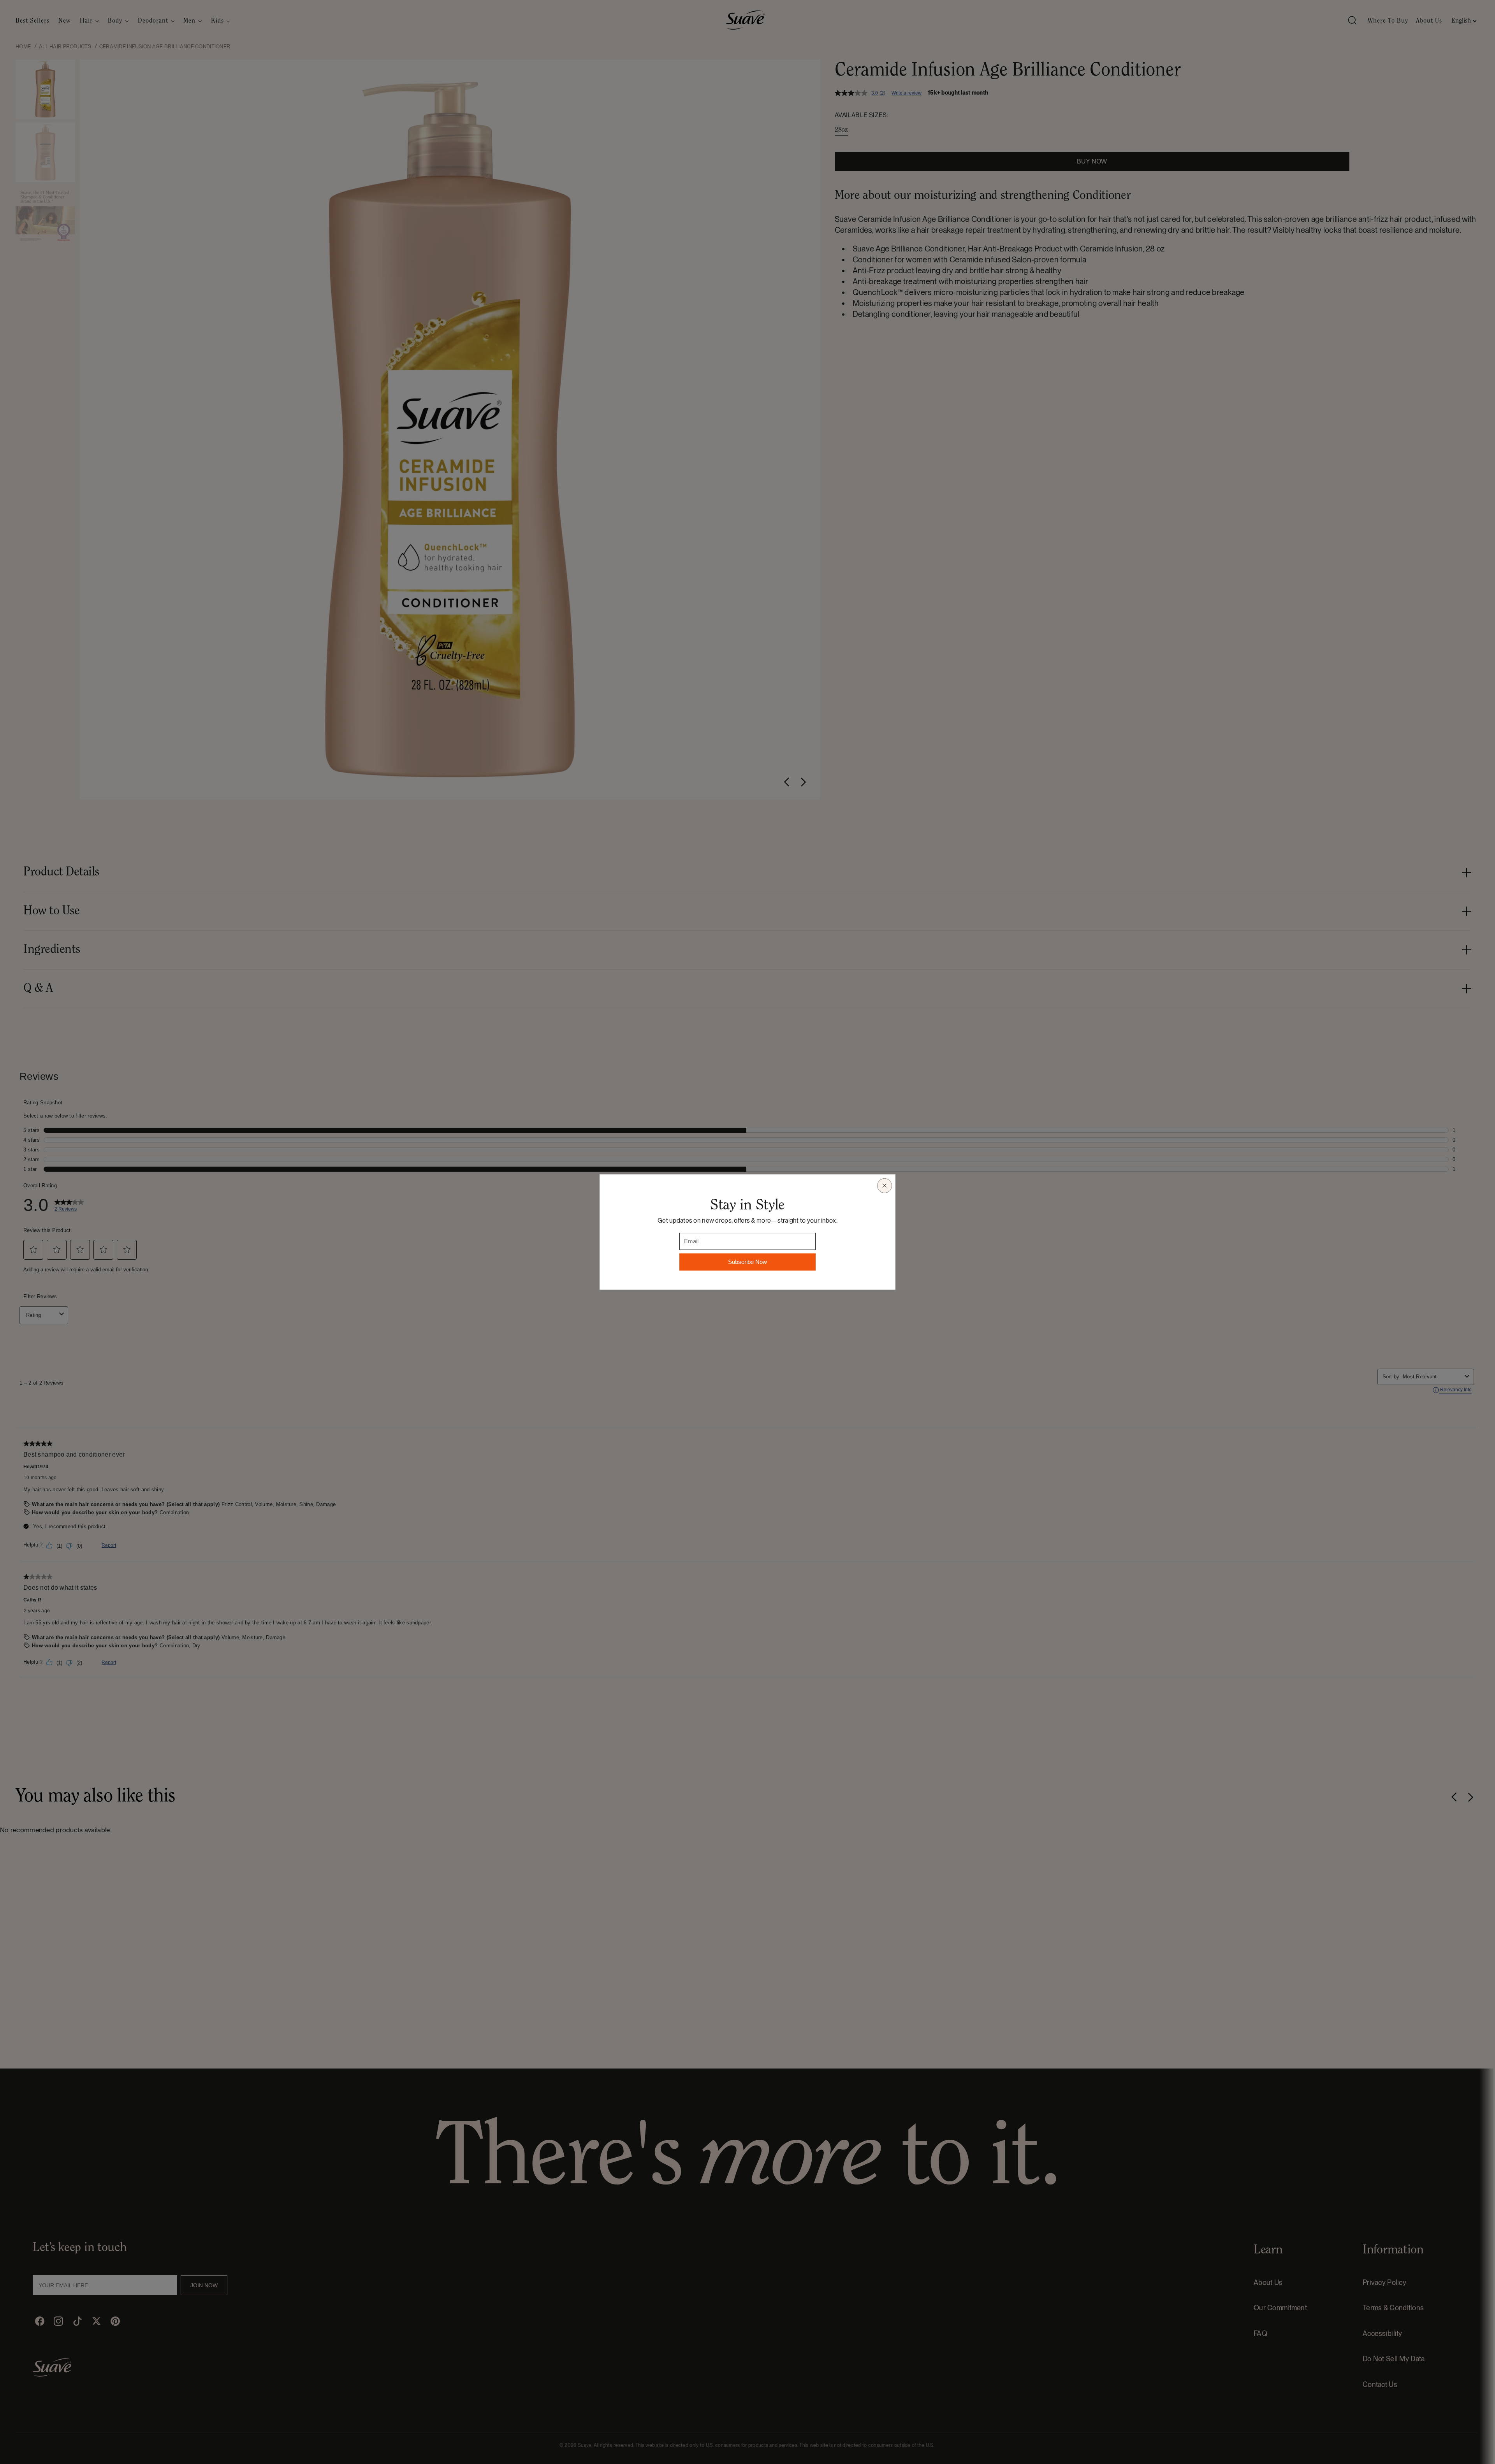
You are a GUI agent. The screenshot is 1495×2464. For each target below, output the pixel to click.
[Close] (885, 1186)
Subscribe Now (747, 1262)
